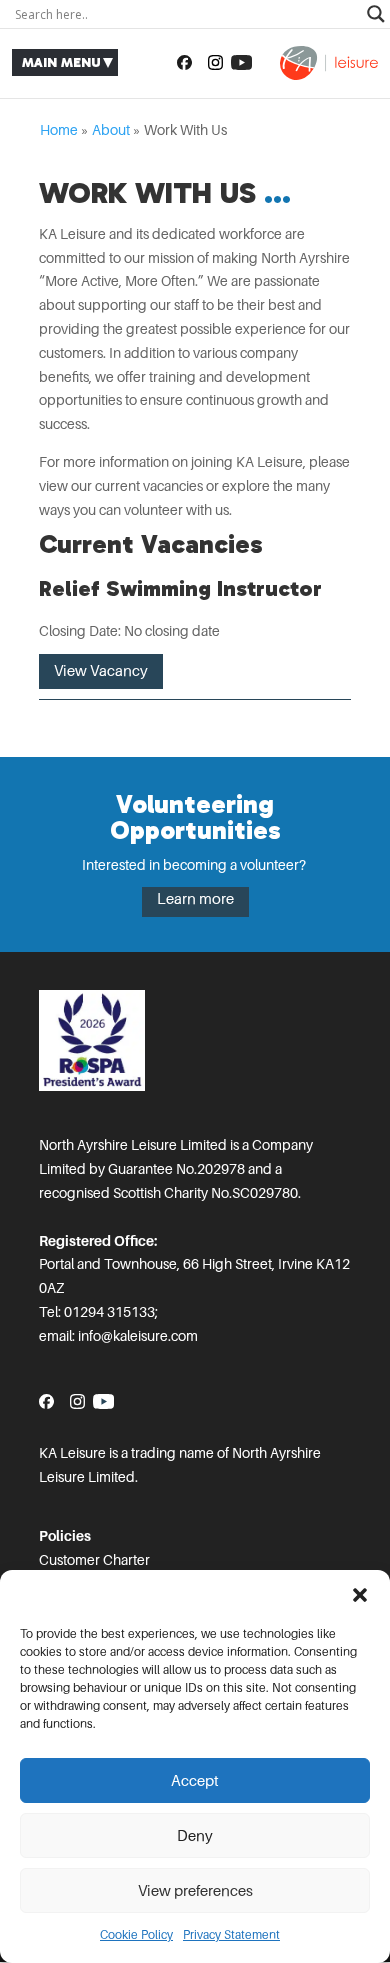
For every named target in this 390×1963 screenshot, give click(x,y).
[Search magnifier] (376, 14)
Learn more (195, 899)
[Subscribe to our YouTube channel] (241, 63)
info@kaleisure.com (138, 1336)
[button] (360, 1595)
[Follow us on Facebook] (184, 63)
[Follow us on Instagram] (215, 63)
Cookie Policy (136, 1935)
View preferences (195, 1891)
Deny (195, 1836)
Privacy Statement (231, 1935)
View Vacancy (101, 671)
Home (59, 130)
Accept (195, 1781)
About (111, 130)
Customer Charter (94, 1560)
